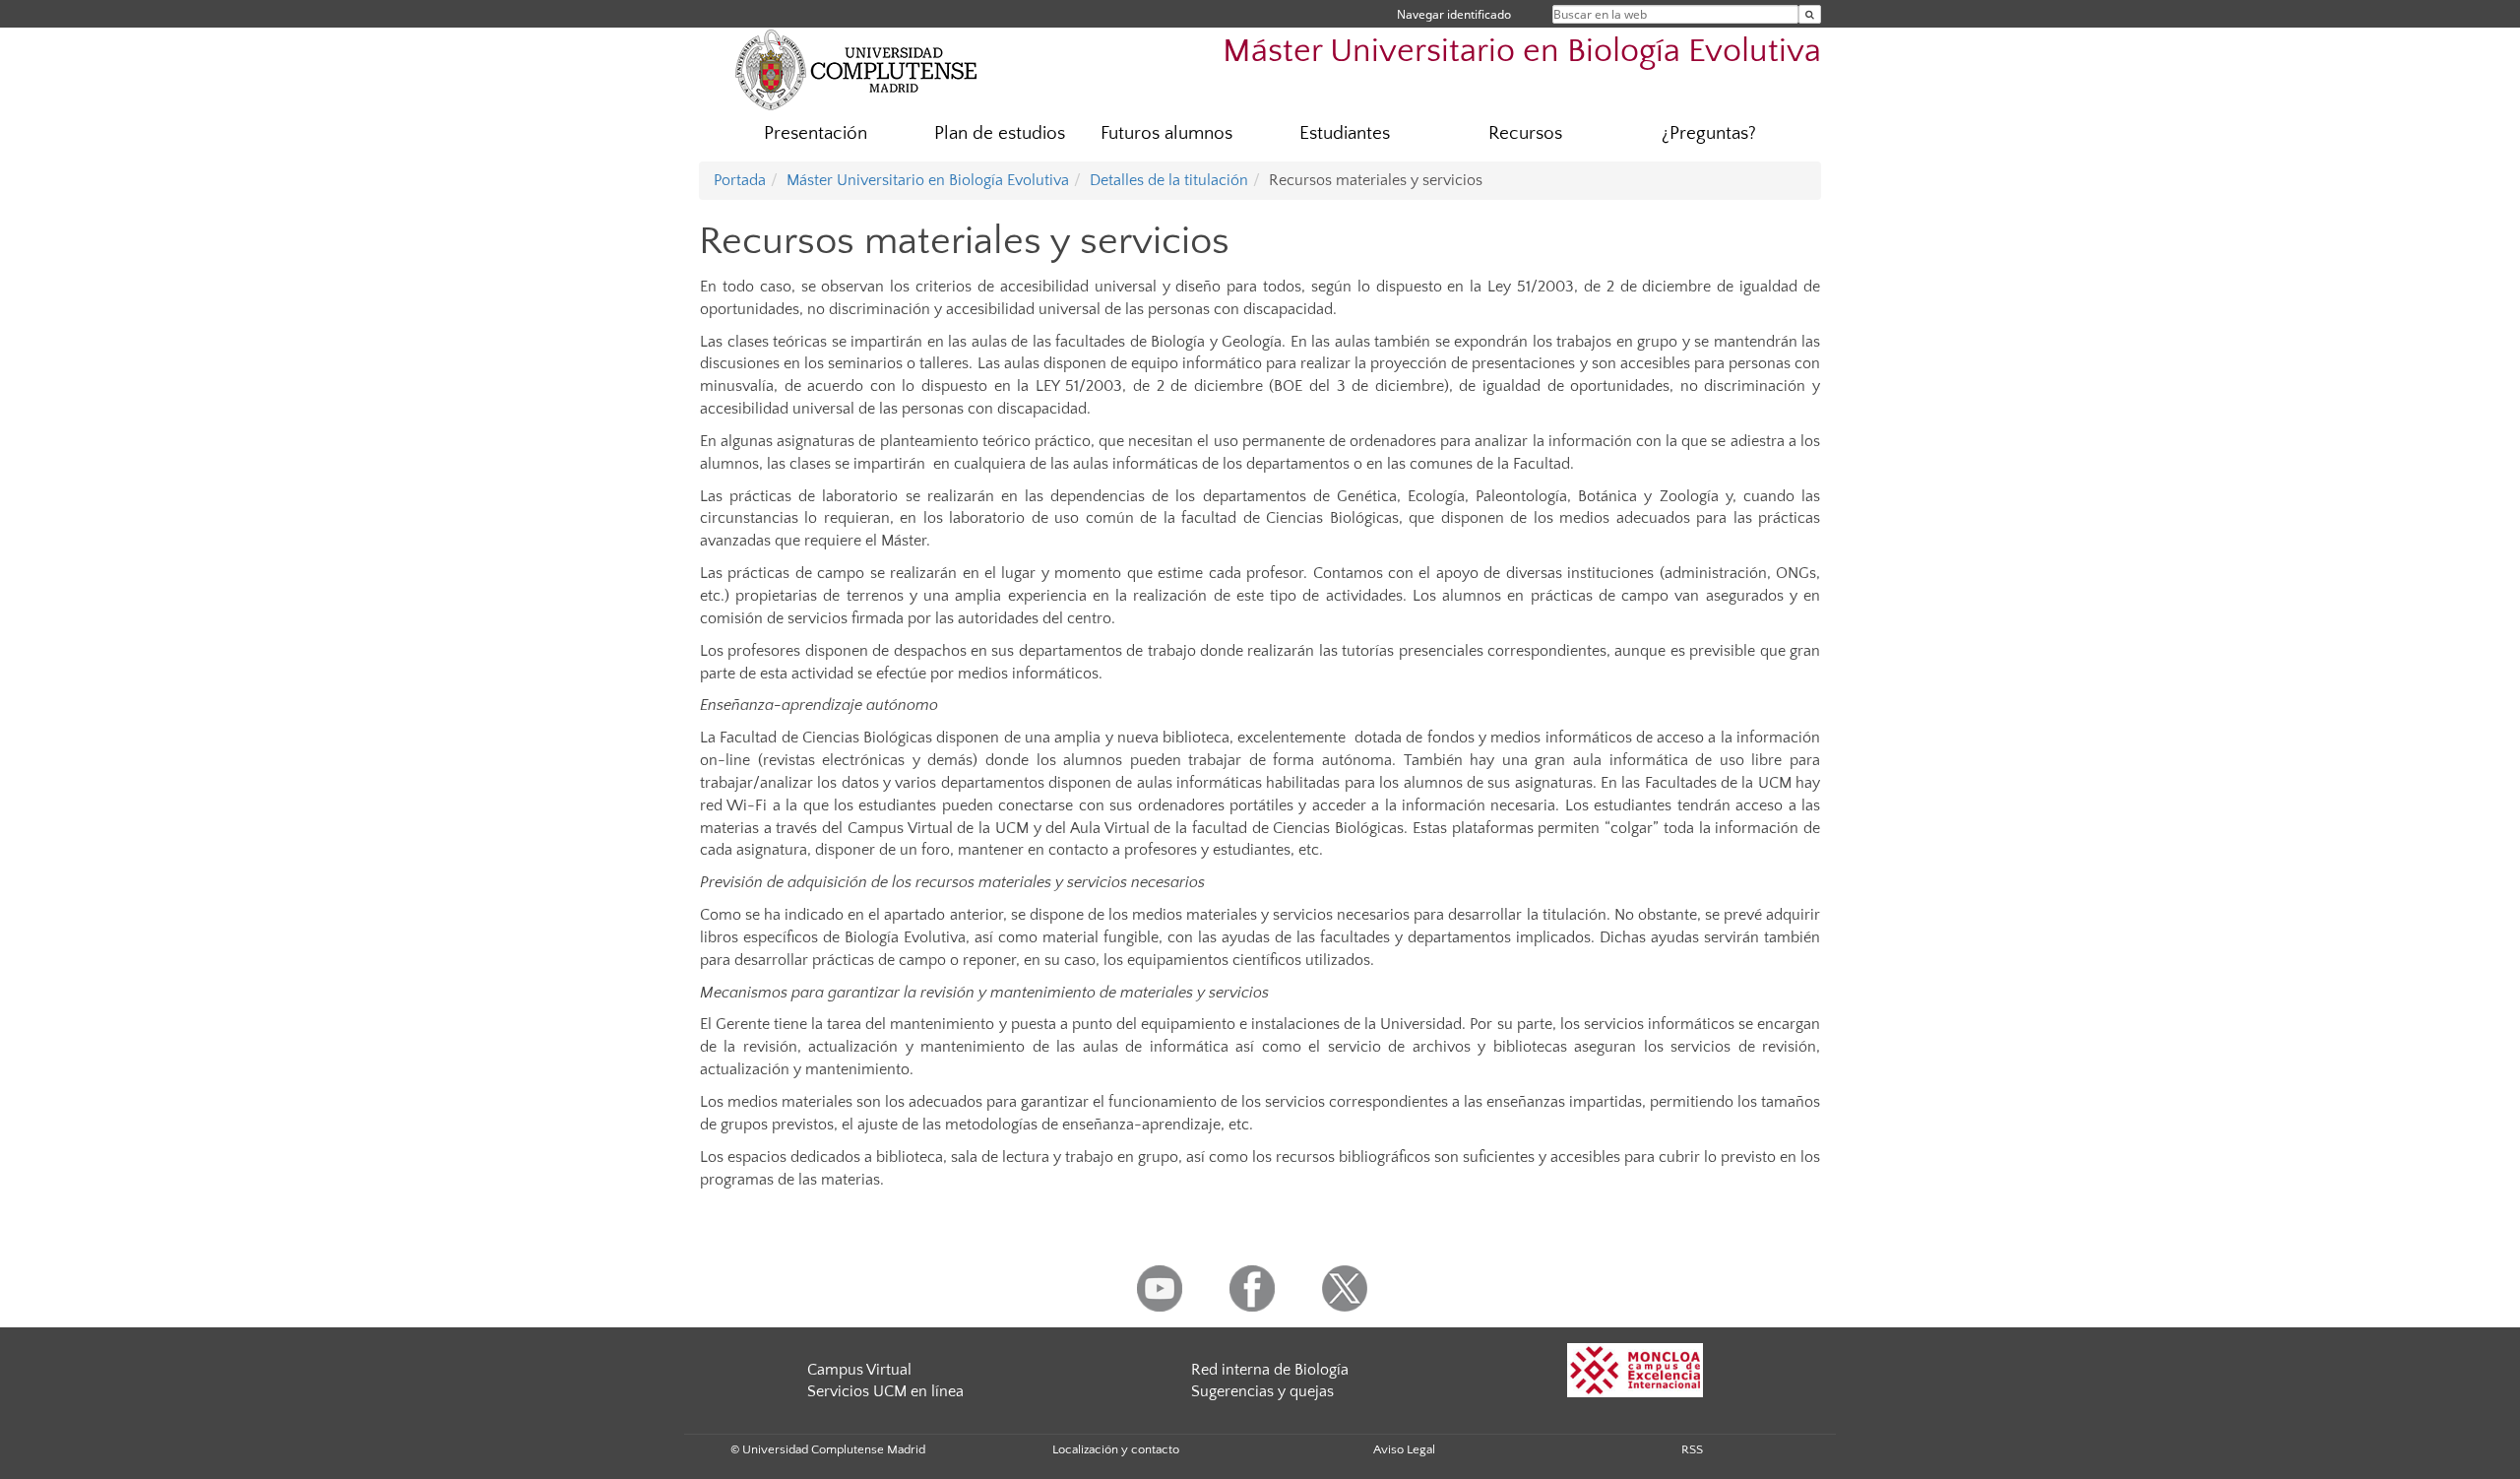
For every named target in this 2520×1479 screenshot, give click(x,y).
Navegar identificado (1454, 14)
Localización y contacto (1116, 1449)
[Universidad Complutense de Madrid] (856, 69)
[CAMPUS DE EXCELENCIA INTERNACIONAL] (1635, 1369)
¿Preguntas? (1709, 133)
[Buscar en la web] (1810, 14)
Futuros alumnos (1166, 133)
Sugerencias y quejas (1262, 1391)
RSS (1692, 1449)
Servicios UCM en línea (885, 1391)
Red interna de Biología (1270, 1370)
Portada (740, 180)
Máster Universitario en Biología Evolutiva (1522, 52)
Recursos (1525, 133)
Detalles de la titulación (1169, 180)
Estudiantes (1345, 133)
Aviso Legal (1404, 1449)
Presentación (816, 133)
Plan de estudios (1000, 133)
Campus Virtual (859, 1370)
